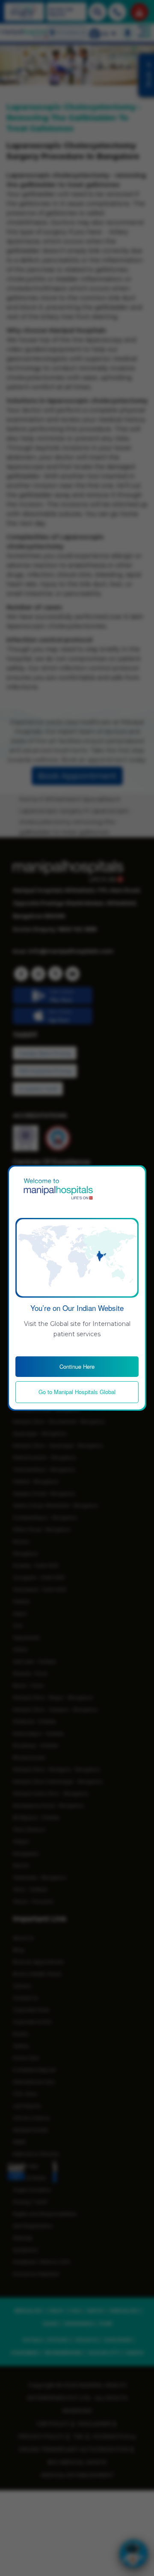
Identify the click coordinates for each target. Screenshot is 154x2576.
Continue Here (77, 1366)
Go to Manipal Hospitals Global (77, 1392)
